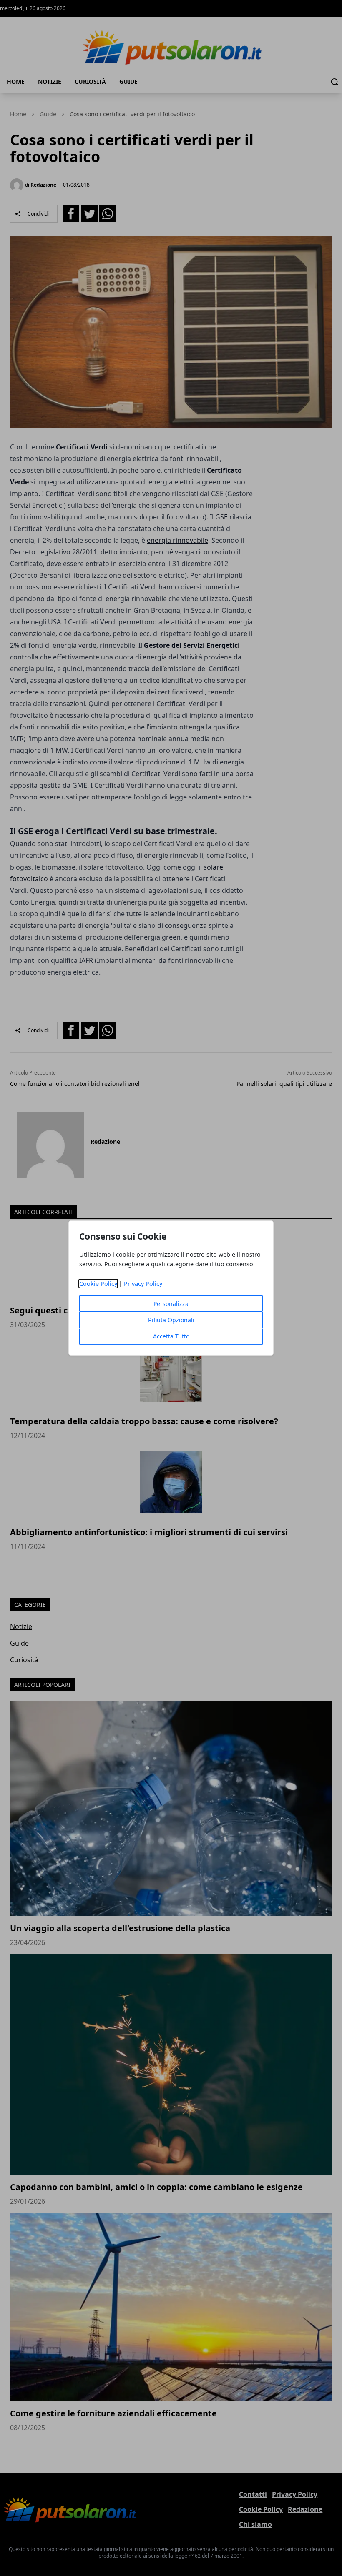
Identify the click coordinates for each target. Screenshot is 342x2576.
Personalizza (171, 1304)
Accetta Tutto (171, 1336)
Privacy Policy (143, 1284)
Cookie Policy (98, 1284)
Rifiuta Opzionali (171, 1320)
